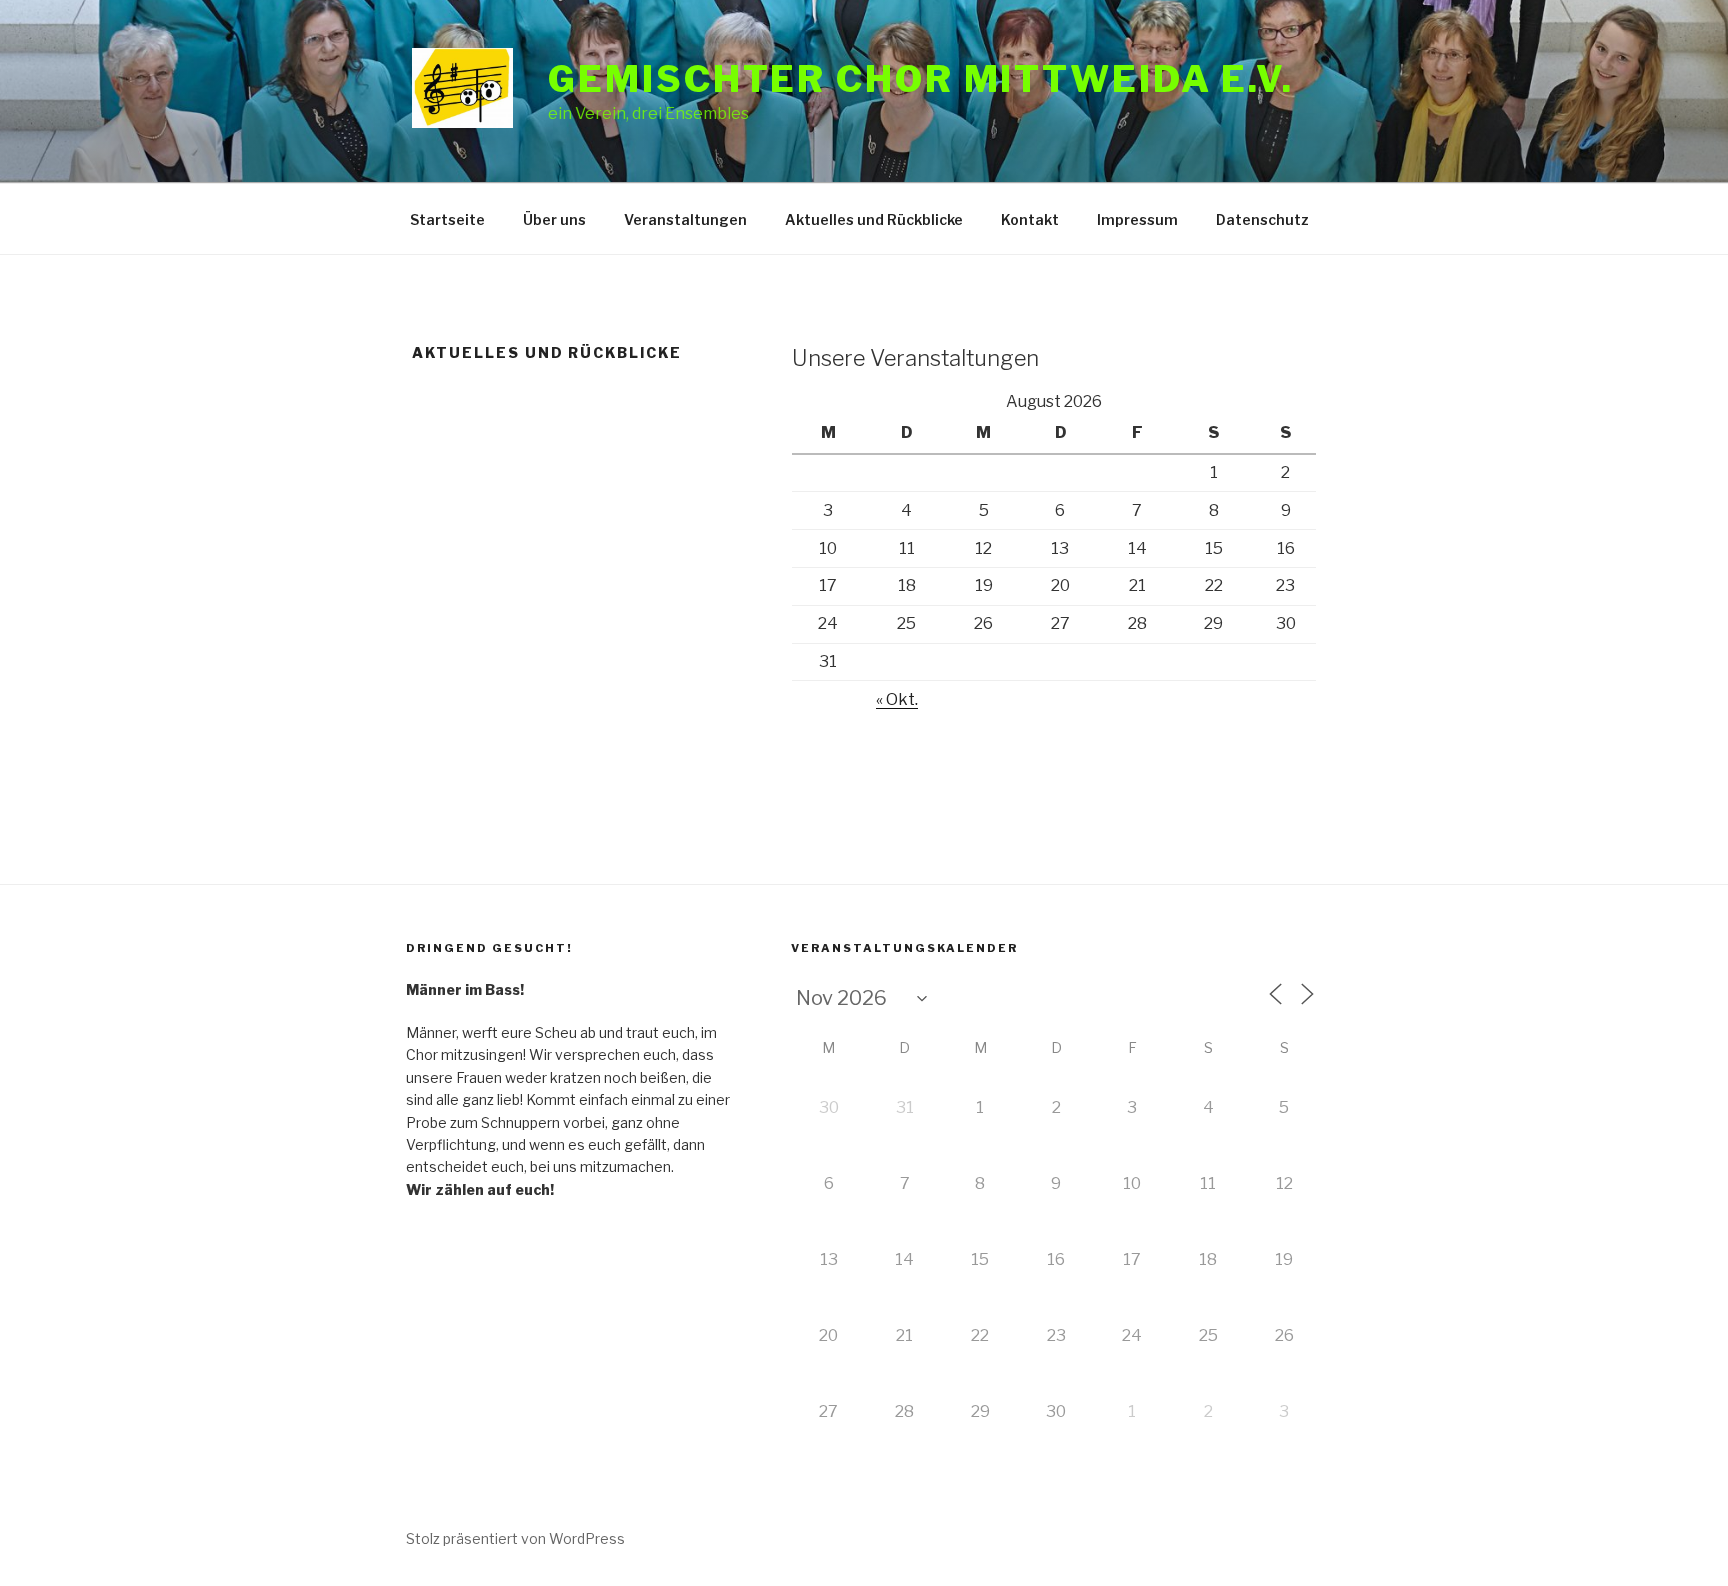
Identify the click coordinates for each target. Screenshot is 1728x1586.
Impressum (1137, 219)
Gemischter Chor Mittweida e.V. (920, 79)
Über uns (554, 219)
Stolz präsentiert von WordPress (515, 1538)
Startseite (447, 219)
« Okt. (897, 699)
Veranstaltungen (685, 219)
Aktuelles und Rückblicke (874, 219)
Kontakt (1030, 219)
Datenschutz (1262, 219)
